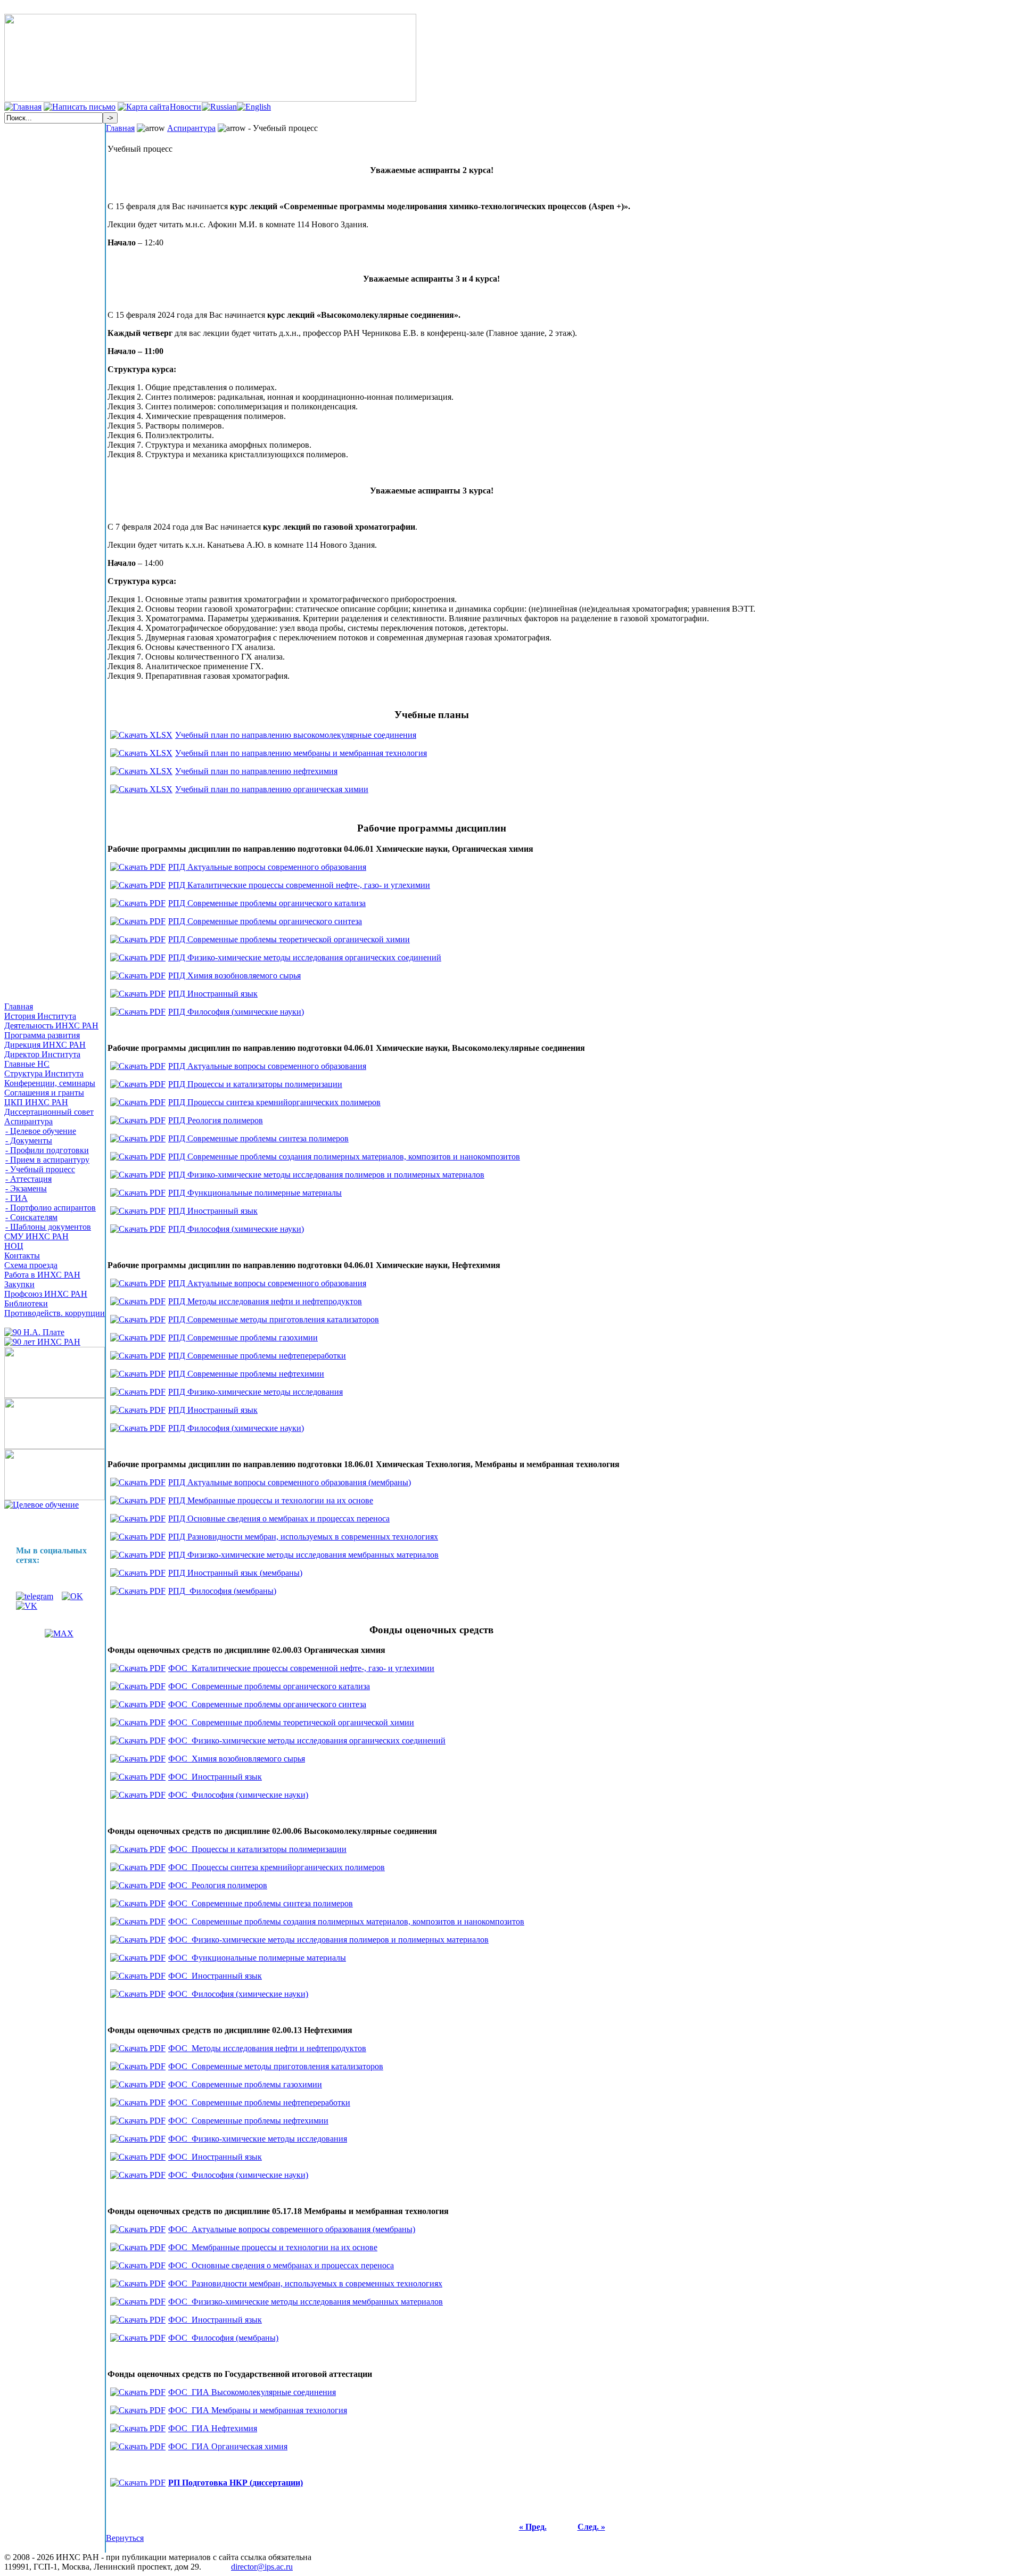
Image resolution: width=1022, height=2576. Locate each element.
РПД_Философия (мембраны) (222, 1591)
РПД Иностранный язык (213, 994)
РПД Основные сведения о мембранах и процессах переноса (279, 1519)
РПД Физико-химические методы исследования (256, 1392)
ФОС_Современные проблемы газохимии (245, 2084)
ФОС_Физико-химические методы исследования (258, 2139)
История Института (40, 1016)
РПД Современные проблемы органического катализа (267, 903)
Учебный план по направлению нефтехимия (256, 771)
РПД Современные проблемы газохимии (243, 1338)
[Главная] (23, 107)
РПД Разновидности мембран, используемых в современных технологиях (303, 1537)
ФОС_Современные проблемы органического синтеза (267, 1704)
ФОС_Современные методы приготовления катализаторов (276, 2066)
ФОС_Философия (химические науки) (238, 1795)
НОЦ (14, 1246)
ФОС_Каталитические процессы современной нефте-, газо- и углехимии (301, 1668)
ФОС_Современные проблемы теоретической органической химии (291, 1722)
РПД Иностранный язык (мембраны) (235, 1573)
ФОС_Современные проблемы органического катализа (269, 1686)
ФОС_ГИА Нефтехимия (213, 2428)
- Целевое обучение (41, 1131)
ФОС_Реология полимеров (218, 1885)
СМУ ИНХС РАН (36, 1236)
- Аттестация (28, 1179)
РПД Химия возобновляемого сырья (234, 976)
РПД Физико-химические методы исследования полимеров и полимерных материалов (326, 1175)
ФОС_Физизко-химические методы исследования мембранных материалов (306, 2302)
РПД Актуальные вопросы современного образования (267, 867)
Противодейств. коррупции (55, 1313)
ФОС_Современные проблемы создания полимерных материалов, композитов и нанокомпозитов (346, 1921)
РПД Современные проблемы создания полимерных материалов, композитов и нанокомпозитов (344, 1157)
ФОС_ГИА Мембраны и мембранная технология (258, 2410)
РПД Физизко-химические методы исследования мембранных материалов (303, 1555)
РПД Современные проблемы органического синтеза (265, 921)
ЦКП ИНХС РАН (36, 1102)
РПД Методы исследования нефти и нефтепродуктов (265, 1301)
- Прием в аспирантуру (47, 1160)
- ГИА (17, 1198)
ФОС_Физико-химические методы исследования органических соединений (307, 1740)
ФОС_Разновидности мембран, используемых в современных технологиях (305, 2283)
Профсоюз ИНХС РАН (46, 1294)
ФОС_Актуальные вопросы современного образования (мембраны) (292, 2229)
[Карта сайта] (143, 107)
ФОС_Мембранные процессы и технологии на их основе (273, 2247)
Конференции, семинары (50, 1083)
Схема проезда (31, 1265)
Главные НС (27, 1064)
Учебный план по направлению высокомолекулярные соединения (296, 735)
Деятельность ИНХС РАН (51, 1026)
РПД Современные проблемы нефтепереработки (257, 1356)
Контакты (22, 1256)
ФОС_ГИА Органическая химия (228, 2446)
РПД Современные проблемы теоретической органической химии (289, 939)
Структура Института (44, 1073)
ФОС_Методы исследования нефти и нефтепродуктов (267, 2048)
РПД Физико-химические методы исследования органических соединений (305, 957)
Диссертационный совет (49, 1112)
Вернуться (125, 2538)
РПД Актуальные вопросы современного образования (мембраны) (290, 1482)
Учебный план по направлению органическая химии (272, 789)
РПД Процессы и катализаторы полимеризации (255, 1084)
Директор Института (42, 1054)
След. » (591, 2527)
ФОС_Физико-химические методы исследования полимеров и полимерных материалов (328, 1940)
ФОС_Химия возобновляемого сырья (237, 1759)
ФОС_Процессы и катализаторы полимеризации (257, 1849)
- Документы (29, 1141)
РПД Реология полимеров (216, 1120)
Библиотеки (26, 1303)
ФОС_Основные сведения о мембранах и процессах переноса (281, 2265)
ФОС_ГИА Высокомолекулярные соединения (252, 2392)
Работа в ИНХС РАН (42, 1275)
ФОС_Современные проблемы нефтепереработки (259, 2102)
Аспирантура (28, 1121)
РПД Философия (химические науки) (236, 1012)
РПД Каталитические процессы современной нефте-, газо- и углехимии (299, 885)
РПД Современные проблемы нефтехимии (246, 1374)
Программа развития (42, 1035)
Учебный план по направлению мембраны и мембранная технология (301, 753)
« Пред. (533, 2527)
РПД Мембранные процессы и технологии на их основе (271, 1500)
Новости (186, 107)
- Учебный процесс (40, 1169)
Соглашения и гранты (44, 1093)
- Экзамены (26, 1188)
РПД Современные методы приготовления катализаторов (274, 1319)
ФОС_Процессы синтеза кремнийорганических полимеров (277, 1867)
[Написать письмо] (80, 107)
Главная (19, 1006)
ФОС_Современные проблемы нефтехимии (248, 2121)
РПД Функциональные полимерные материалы (255, 1193)
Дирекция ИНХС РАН (45, 1045)
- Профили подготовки (47, 1150)
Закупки (19, 1284)
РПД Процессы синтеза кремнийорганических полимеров (274, 1102)
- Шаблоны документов (48, 1227)
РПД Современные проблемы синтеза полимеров (258, 1138)
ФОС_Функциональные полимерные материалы (257, 1958)
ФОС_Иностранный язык (215, 1777)
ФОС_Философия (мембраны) (223, 2338)
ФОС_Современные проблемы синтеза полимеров (261, 1903)
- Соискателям (31, 1217)
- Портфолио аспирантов (51, 1208)
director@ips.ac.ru (262, 2567)
